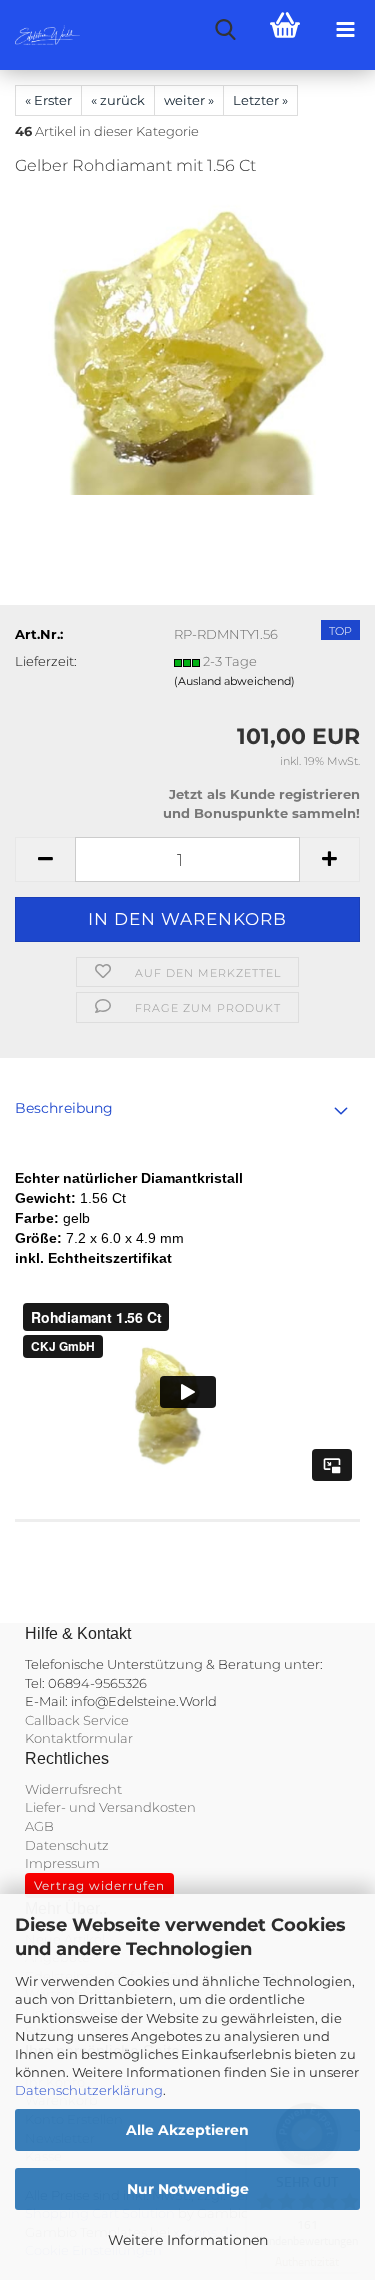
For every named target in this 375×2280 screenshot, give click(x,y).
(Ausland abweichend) (234, 681)
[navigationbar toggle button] (345, 30)
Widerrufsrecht (73, 1789)
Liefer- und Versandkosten (110, 1807)
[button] (45, 859)
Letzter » (260, 100)
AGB (39, 1826)
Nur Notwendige (188, 2189)
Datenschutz (67, 1845)
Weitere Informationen (188, 2240)
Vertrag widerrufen (99, 1885)
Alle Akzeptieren (187, 2130)
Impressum (62, 1863)
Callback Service (77, 1720)
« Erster (48, 100)
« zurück (118, 100)
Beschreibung (64, 1108)
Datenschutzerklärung (89, 2090)
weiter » (189, 100)
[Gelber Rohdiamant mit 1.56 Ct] (188, 344)
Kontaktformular (79, 1738)
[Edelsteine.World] (40, 35)
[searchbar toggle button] (225, 30)
